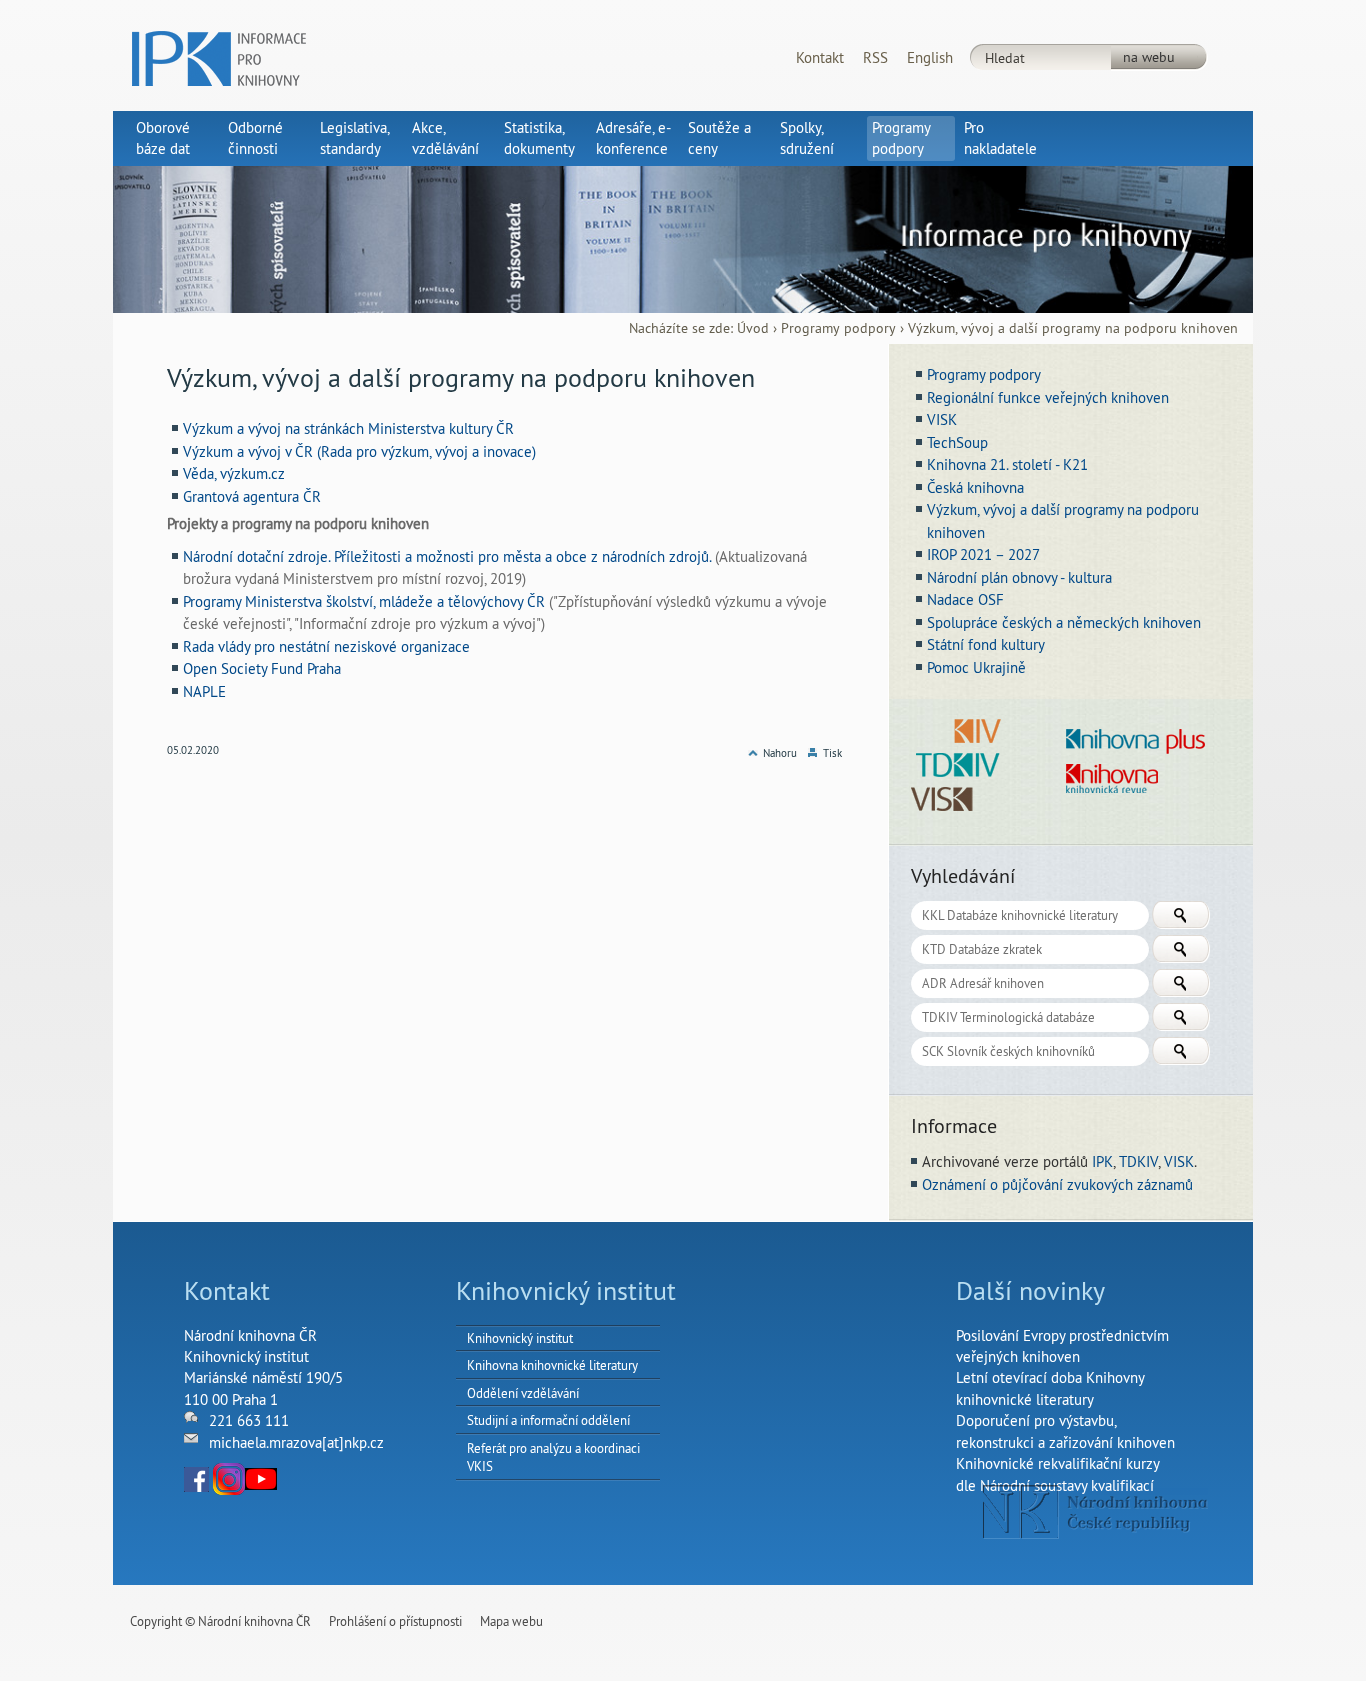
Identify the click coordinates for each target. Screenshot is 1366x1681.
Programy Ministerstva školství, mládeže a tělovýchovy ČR (364, 601)
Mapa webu (511, 1621)
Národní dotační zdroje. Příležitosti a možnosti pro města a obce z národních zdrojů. (447, 556)
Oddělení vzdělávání (523, 1393)
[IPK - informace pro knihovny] (219, 56)
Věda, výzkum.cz (234, 473)
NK (1095, 1512)
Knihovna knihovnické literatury (552, 1365)
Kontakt (820, 57)
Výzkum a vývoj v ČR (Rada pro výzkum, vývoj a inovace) (359, 451)
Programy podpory (838, 328)
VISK (1179, 1161)
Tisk (832, 753)
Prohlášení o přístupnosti (395, 1621)
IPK (1102, 1161)
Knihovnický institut (520, 1338)
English (930, 57)
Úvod (753, 328)
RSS (875, 57)
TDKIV (1138, 1161)
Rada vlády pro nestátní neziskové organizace (326, 646)
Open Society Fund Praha (262, 668)
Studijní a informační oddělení (548, 1420)
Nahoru (780, 753)
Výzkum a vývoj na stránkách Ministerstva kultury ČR (348, 428)
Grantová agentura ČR (252, 496)
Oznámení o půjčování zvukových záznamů (1057, 1184)
